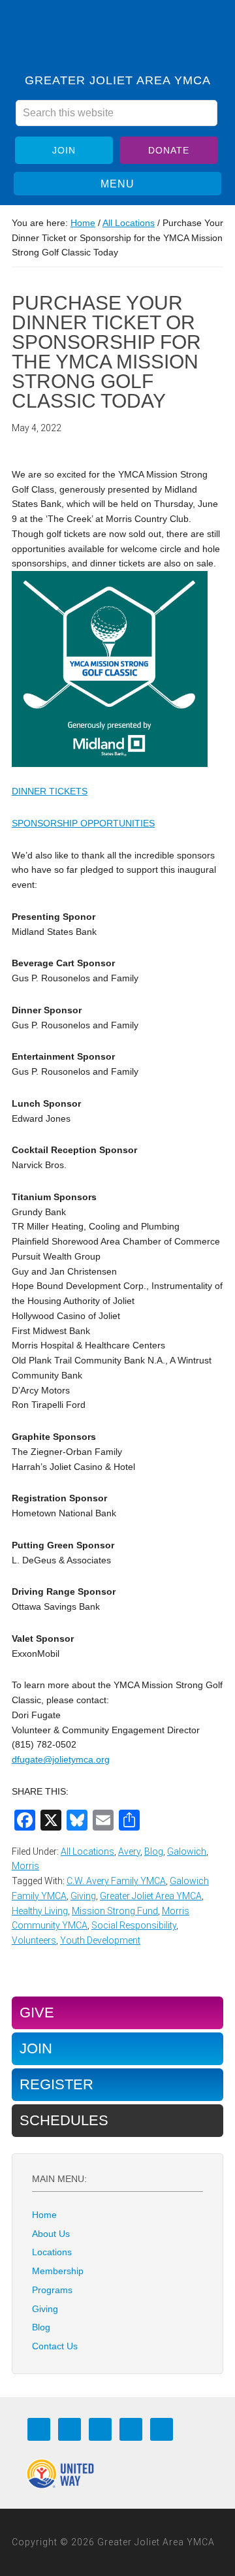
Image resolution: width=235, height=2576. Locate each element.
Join (64, 150)
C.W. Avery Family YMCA (116, 1881)
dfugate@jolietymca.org (61, 1759)
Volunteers (34, 1940)
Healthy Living (40, 1911)
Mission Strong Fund (115, 1911)
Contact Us (55, 2346)
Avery (129, 1851)
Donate (169, 150)
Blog (154, 1851)
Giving (83, 1896)
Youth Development (100, 1940)
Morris (25, 1866)
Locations (52, 2252)
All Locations (87, 1851)
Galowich (187, 1851)
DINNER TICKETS (50, 791)
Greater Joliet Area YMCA (117, 41)
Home (44, 2215)
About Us (51, 2234)
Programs (52, 2290)
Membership (58, 2271)
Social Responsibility (134, 1925)
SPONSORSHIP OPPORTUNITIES (83, 823)
